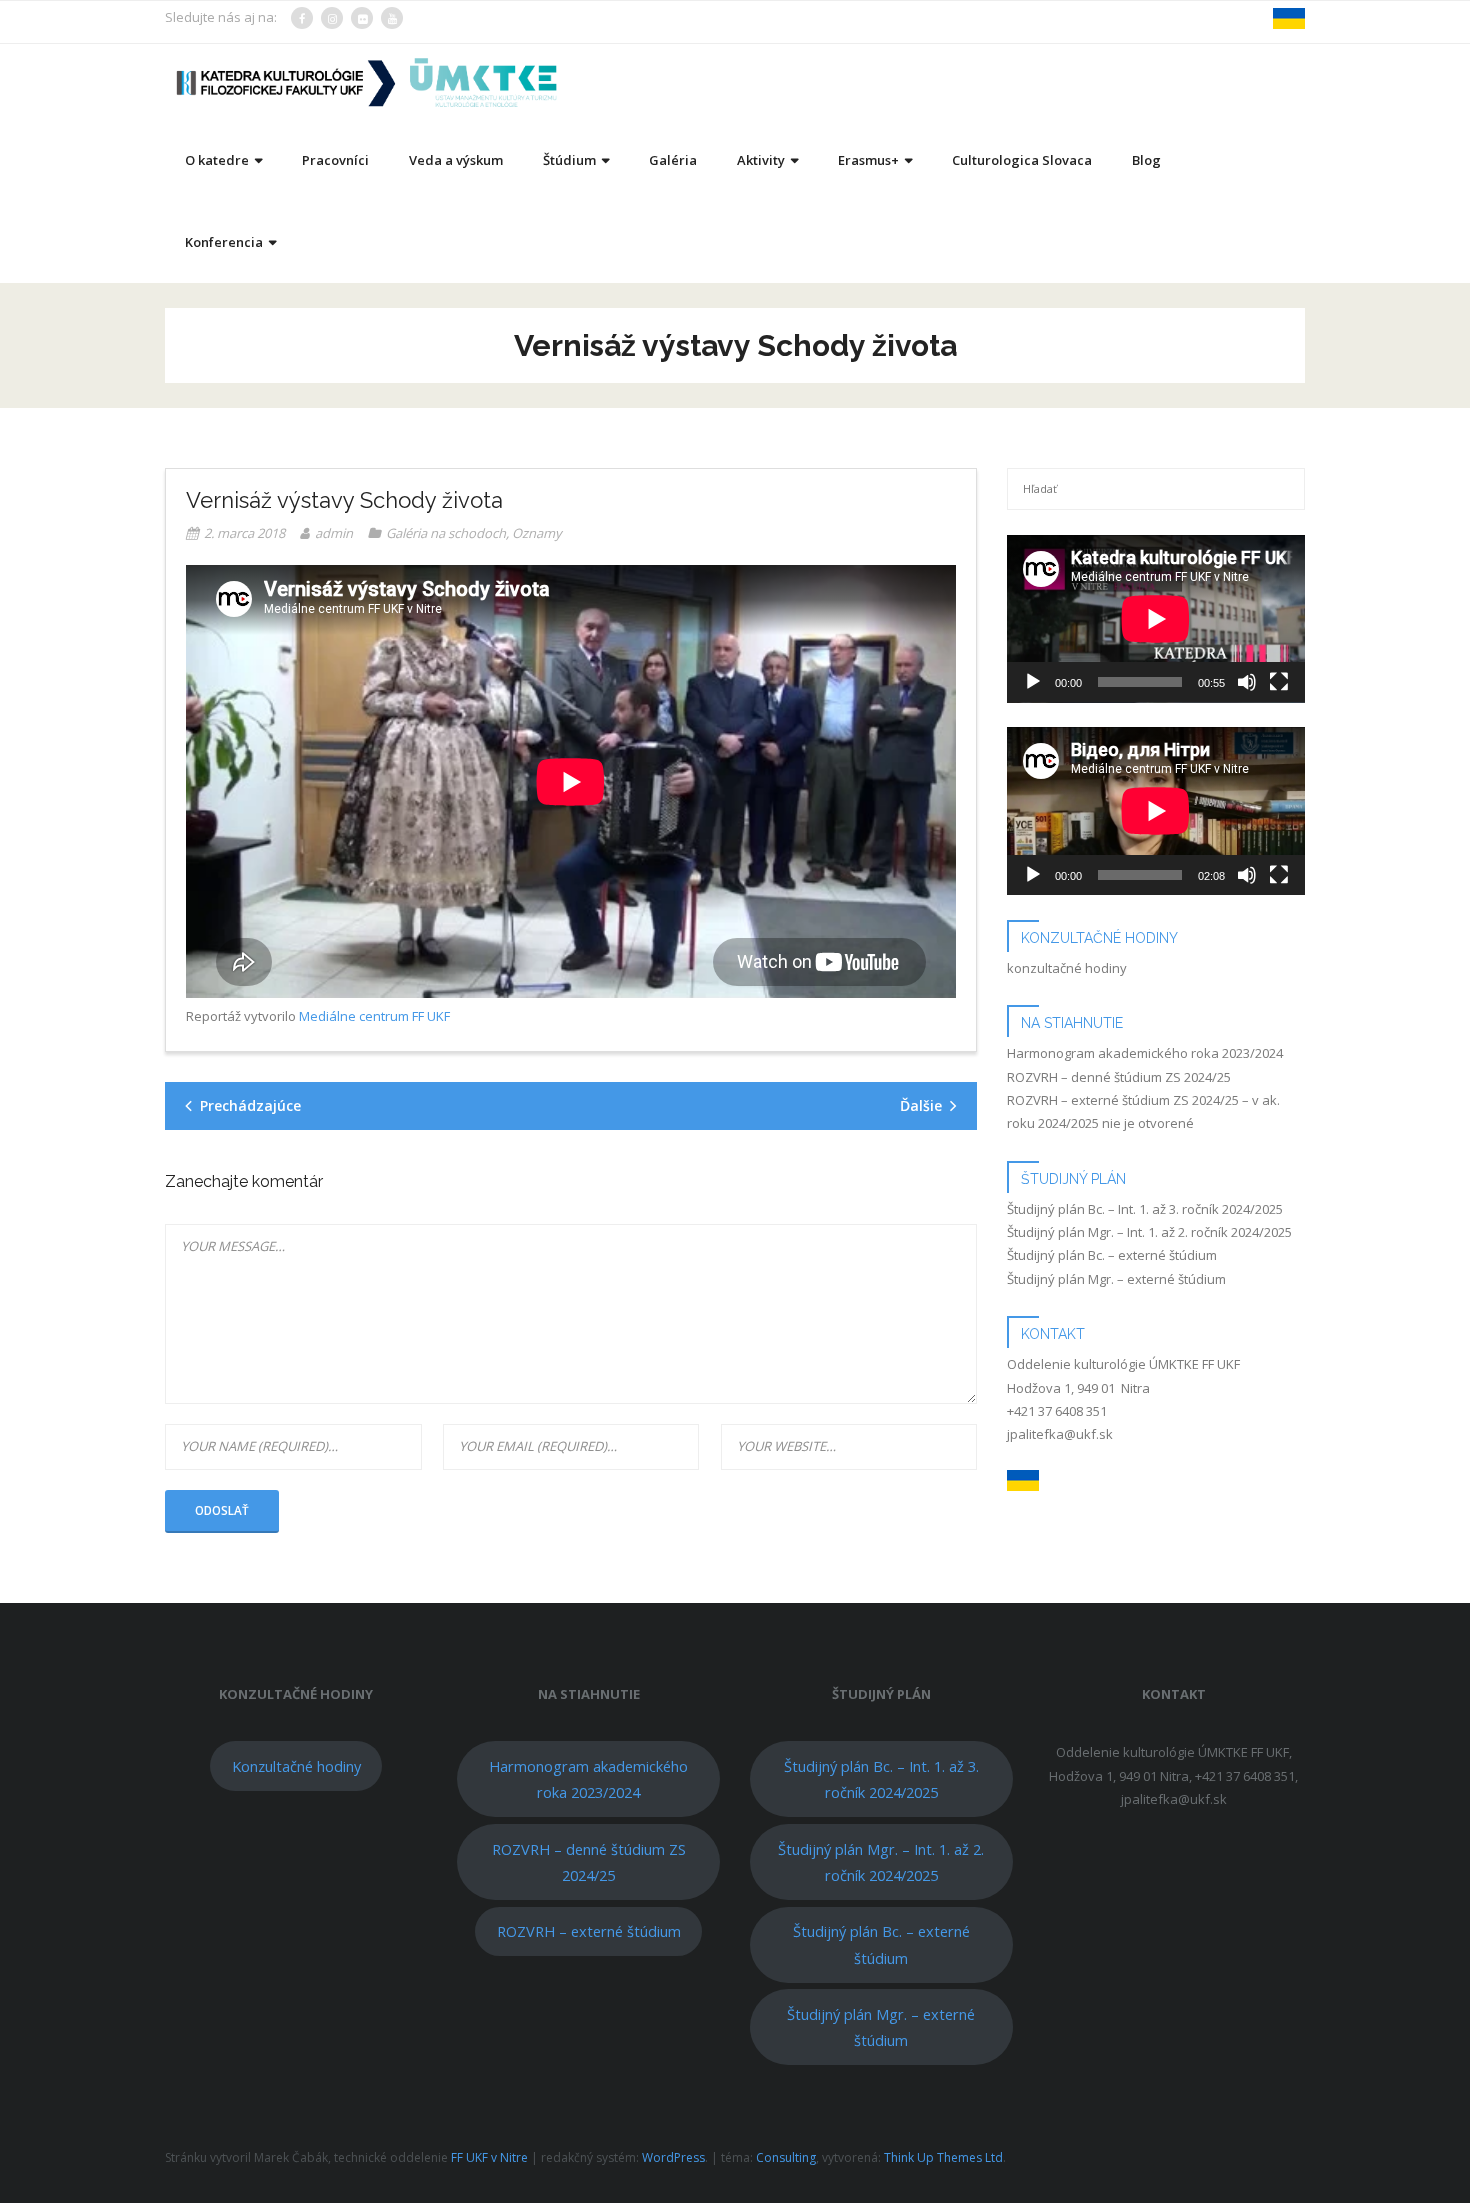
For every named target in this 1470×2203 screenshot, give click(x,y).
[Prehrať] (1033, 682)
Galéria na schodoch (446, 533)
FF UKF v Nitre (489, 2157)
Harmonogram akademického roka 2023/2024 (1145, 1053)
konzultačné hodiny (1067, 968)
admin (334, 533)
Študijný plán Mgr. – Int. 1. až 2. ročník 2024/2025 (1149, 1232)
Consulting (786, 2157)
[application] (1156, 619)
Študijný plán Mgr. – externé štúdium (1116, 1279)
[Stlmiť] (1247, 682)
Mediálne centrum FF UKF (374, 1016)
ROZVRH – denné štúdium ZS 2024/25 (1119, 1077)
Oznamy (537, 533)
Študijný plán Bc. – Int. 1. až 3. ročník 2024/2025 (1145, 1209)
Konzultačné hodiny (296, 1766)
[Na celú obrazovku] (1279, 682)
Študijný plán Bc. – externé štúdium (1112, 1255)
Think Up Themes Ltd (943, 2157)
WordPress (673, 2157)
